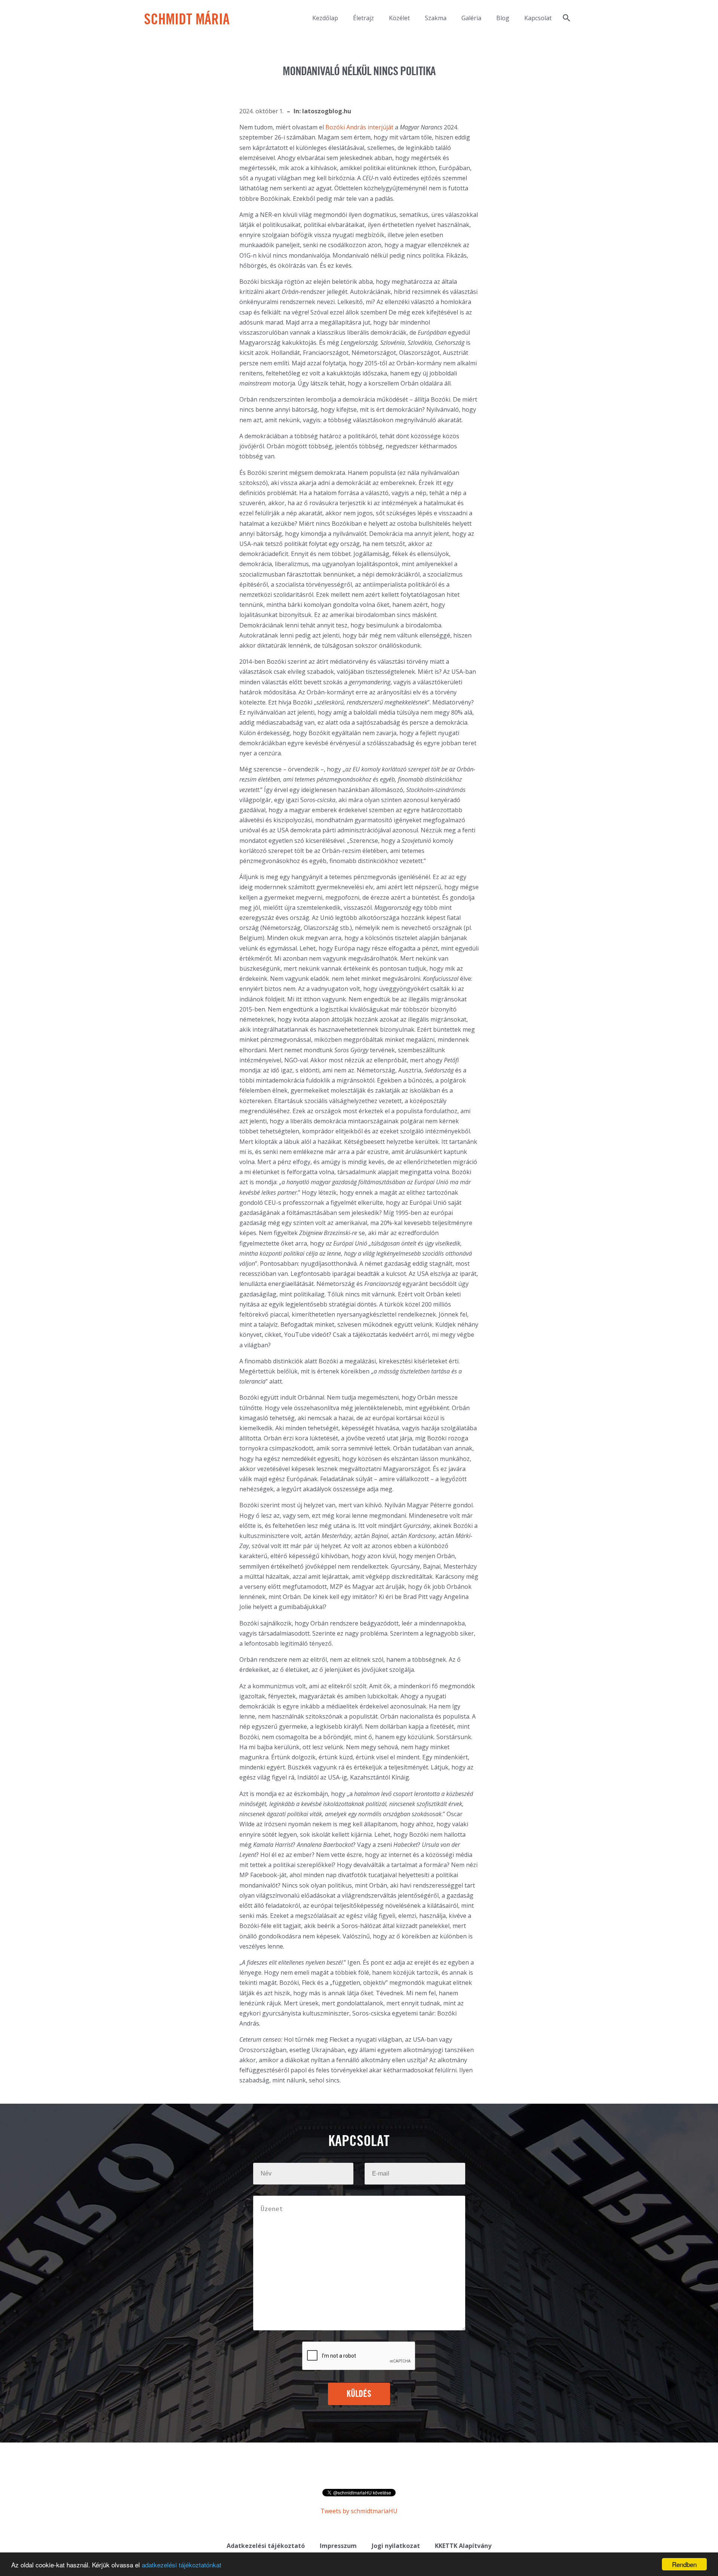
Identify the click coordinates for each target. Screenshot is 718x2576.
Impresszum (338, 2546)
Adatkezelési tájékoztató (266, 2546)
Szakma (436, 18)
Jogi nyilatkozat (396, 2546)
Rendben (684, 2564)
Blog (503, 18)
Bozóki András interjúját (359, 127)
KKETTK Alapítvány (463, 2546)
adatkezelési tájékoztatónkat (182, 2565)
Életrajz (363, 18)
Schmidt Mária (187, 20)
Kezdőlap (325, 18)
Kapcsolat (538, 18)
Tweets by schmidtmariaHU (359, 2511)
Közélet (399, 18)
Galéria (471, 18)
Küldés (359, 2394)
